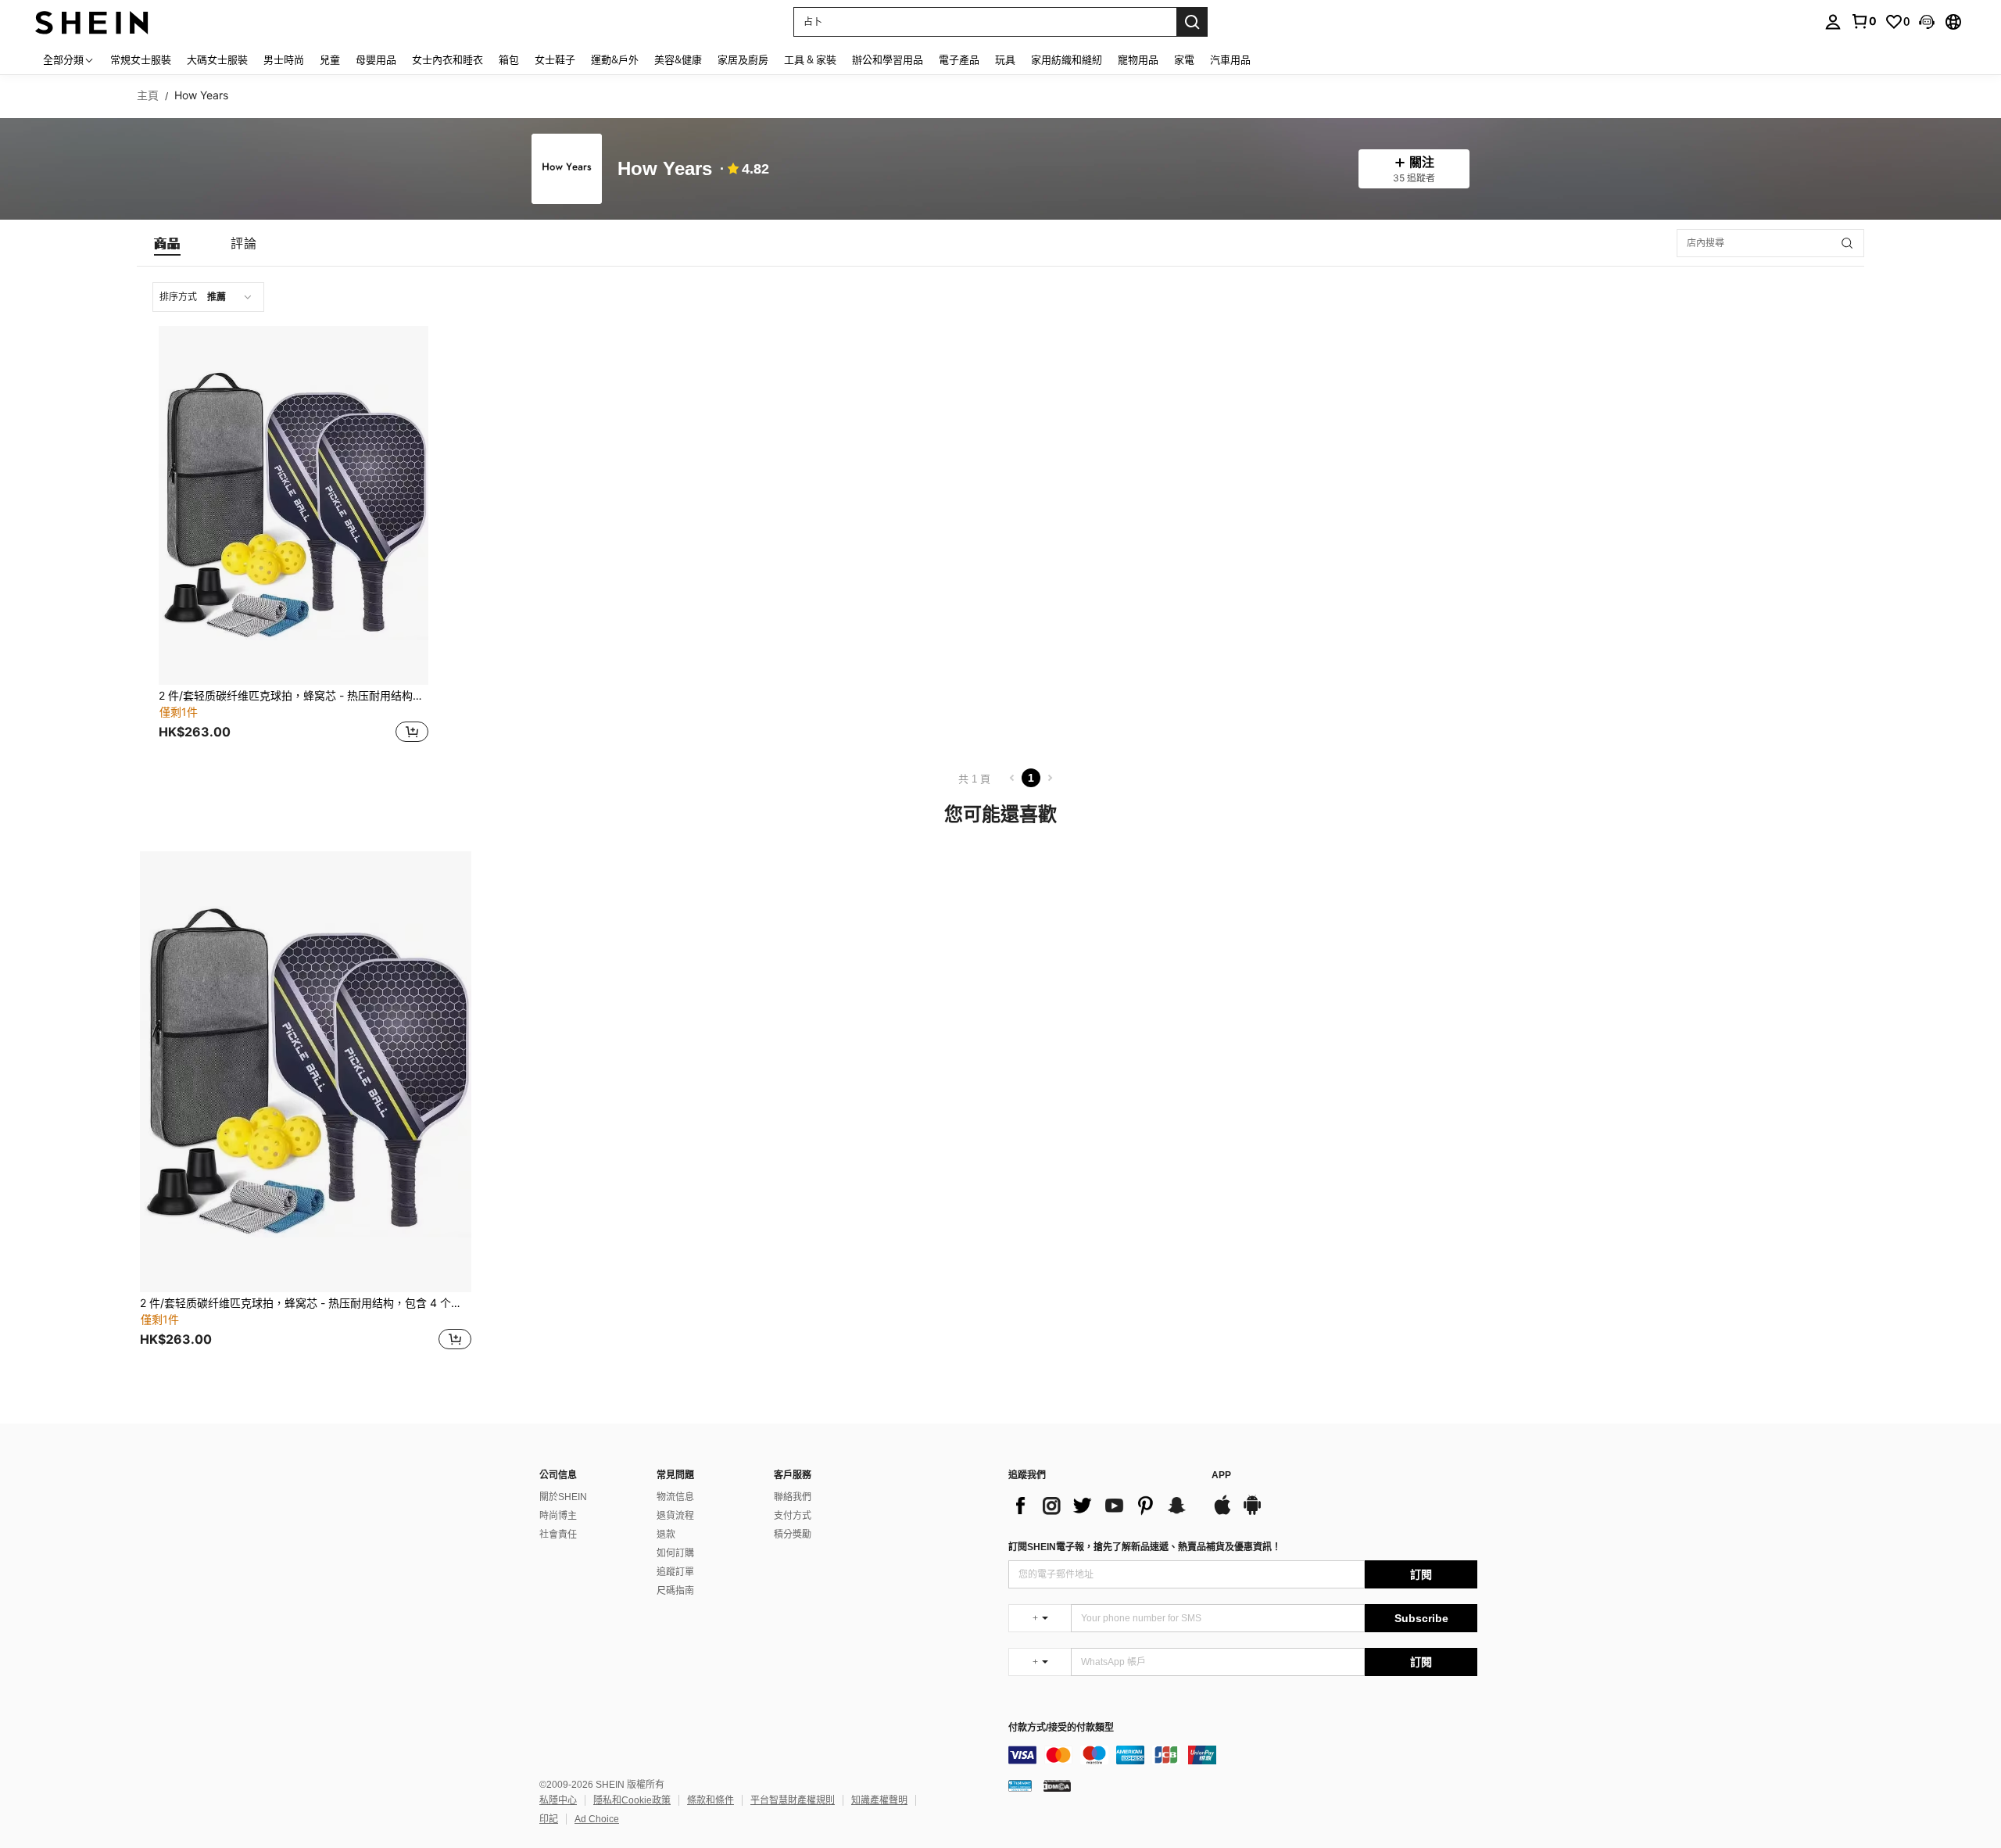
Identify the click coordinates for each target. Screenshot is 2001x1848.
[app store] (1222, 1513)
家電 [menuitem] (1184, 59)
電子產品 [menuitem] (959, 59)
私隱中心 (558, 1800)
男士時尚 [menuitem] (284, 59)
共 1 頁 (974, 779)
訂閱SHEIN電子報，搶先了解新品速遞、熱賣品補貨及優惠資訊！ (1145, 1547)
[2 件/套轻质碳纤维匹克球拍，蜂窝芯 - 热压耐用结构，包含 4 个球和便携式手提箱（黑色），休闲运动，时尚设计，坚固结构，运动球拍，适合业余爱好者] (294, 505)
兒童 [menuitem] (330, 59)
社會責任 (558, 1535)
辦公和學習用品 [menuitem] (888, 59)
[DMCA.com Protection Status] (1057, 1785)
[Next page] (1050, 778)
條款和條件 (711, 1800)
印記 (549, 1819)
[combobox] (208, 297)
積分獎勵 (793, 1535)
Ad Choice (597, 1819)
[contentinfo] (1243, 1755)
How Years (665, 169)
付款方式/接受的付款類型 (1061, 1728)
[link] (1863, 21)
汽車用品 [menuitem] (1230, 59)
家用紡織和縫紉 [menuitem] (1067, 59)
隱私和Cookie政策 (632, 1800)
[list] (1102, 1506)
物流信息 (675, 1497)
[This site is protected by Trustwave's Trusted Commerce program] (1020, 1785)
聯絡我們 (793, 1497)
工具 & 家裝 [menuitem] (810, 59)
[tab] (167, 243)
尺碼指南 (675, 1591)
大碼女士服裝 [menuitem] (217, 59)
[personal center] (1833, 22)
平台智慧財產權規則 (793, 1800)
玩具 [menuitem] (1005, 59)
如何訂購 (675, 1553)
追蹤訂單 (675, 1572)
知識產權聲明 (879, 1800)
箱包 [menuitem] (509, 59)
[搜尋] (1192, 22)
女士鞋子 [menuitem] (555, 59)
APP (1221, 1476)
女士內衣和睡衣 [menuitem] (447, 59)
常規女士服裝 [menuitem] (141, 59)
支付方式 (793, 1516)
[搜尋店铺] (1847, 243)
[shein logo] (92, 21)
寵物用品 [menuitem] (1138, 59)
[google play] (1252, 1513)
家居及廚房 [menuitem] (743, 59)
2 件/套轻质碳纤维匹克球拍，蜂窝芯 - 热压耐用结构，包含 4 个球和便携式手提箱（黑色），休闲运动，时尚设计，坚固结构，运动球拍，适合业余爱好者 (294, 696)
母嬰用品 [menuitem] (376, 59)
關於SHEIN (563, 1497)
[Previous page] (1012, 778)
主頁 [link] (148, 95)
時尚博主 (558, 1516)
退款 (666, 1535)
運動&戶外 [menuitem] (615, 59)
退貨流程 (675, 1516)
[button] (1927, 22)
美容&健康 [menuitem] (678, 59)
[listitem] (294, 536)
